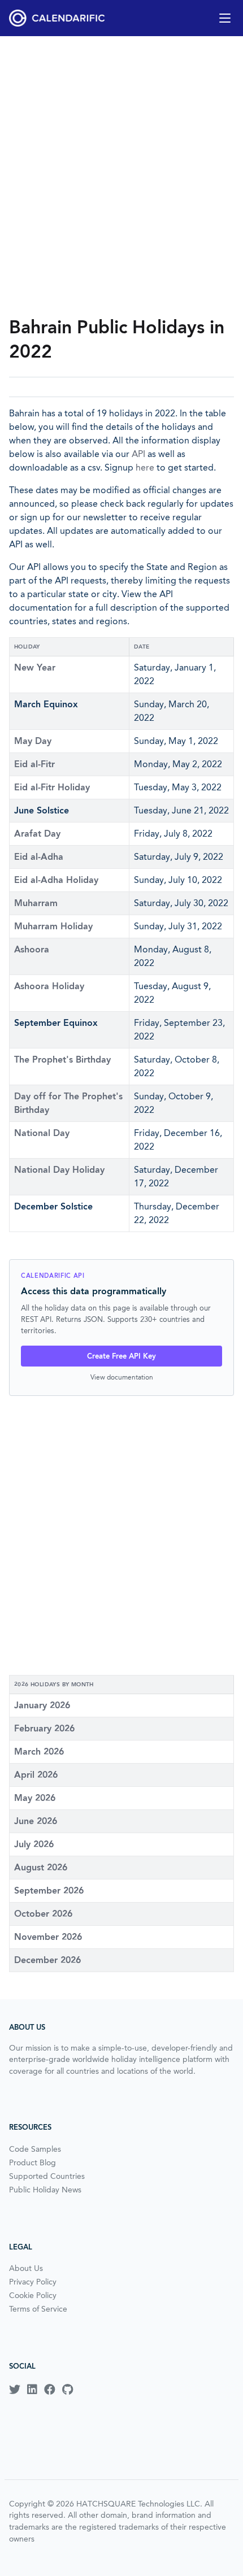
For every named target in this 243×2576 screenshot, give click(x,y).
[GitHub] (68, 2390)
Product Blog (32, 2162)
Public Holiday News (45, 2190)
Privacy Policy (33, 2282)
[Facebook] (50, 2390)
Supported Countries (47, 2176)
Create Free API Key (121, 1356)
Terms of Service (38, 2309)
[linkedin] (32, 2390)
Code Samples (35, 2149)
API (138, 454)
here (145, 467)
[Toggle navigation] (225, 18)
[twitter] (15, 2390)
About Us (26, 2268)
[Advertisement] (121, 176)
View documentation (122, 1377)
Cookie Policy (33, 2295)
